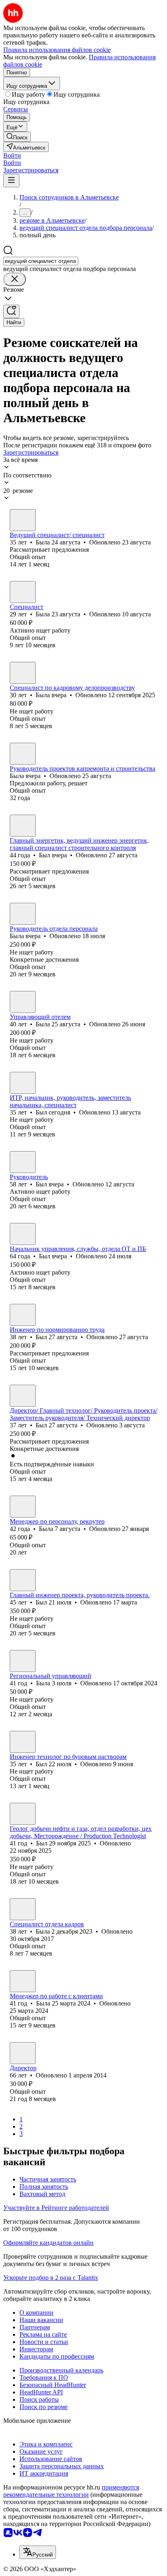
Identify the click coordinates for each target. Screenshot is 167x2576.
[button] (12, 155)
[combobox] (41, 261)
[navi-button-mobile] (11, 181)
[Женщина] (23, 520)
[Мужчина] (23, 826)
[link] (17, 137)
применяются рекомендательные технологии (71, 2491)
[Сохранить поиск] (11, 311)
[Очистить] (15, 279)
